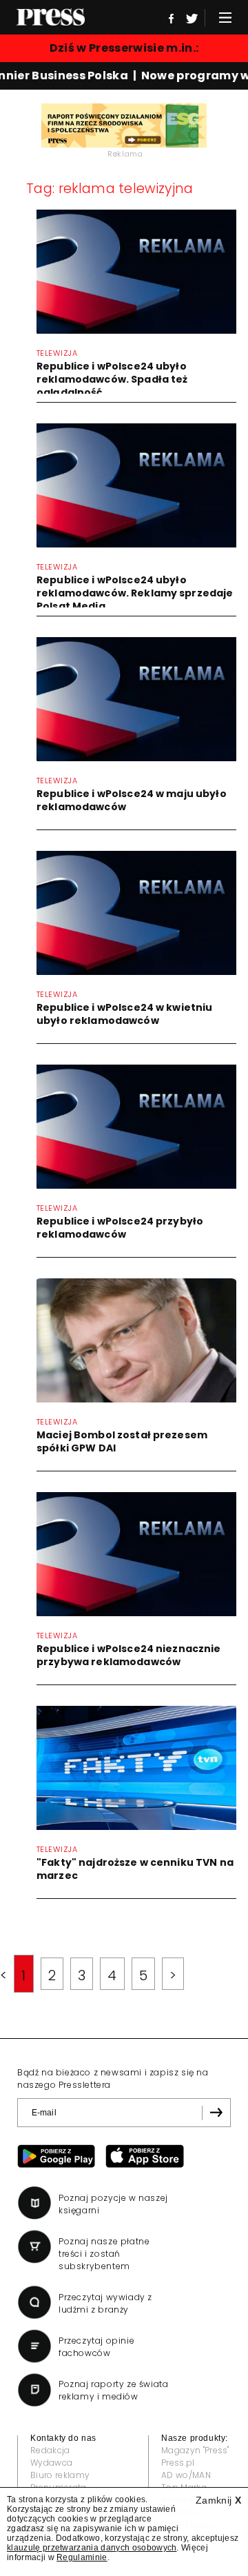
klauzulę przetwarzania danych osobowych (92, 2548)
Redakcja (50, 2450)
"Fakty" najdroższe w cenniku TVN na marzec (135, 1869)
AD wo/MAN (186, 2475)
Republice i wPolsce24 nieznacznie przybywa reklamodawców (129, 1655)
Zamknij (218, 2500)
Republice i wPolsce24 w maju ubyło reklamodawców (132, 800)
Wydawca (51, 2463)
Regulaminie (82, 2557)
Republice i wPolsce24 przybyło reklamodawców (120, 1228)
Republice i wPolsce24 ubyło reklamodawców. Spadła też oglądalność (112, 379)
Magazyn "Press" (195, 2450)
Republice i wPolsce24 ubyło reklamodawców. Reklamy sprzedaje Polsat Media (135, 593)
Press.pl (178, 2463)
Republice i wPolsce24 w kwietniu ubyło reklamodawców (124, 1014)
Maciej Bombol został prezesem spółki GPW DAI (122, 1441)
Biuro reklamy (60, 2475)
